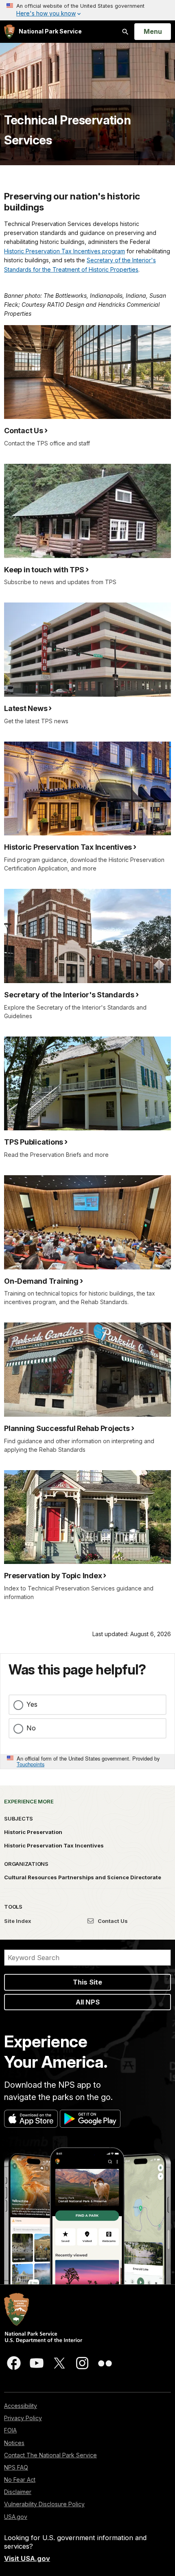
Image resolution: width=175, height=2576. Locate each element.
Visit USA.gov (27, 2558)
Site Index (18, 1921)
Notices (14, 2443)
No (31, 1728)
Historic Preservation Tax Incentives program (65, 251)
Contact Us (112, 1921)
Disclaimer (18, 2492)
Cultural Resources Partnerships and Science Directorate (83, 1877)
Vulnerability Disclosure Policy (44, 2504)
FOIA (10, 2430)
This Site (87, 1982)
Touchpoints (31, 1764)
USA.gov (16, 2517)
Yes (32, 1704)
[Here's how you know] (87, 10)
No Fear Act (20, 2480)
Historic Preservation (33, 1832)
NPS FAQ (16, 2467)
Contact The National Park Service (50, 2455)
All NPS (88, 2002)
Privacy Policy (23, 2418)
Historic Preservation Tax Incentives (54, 1845)
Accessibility (21, 2406)
